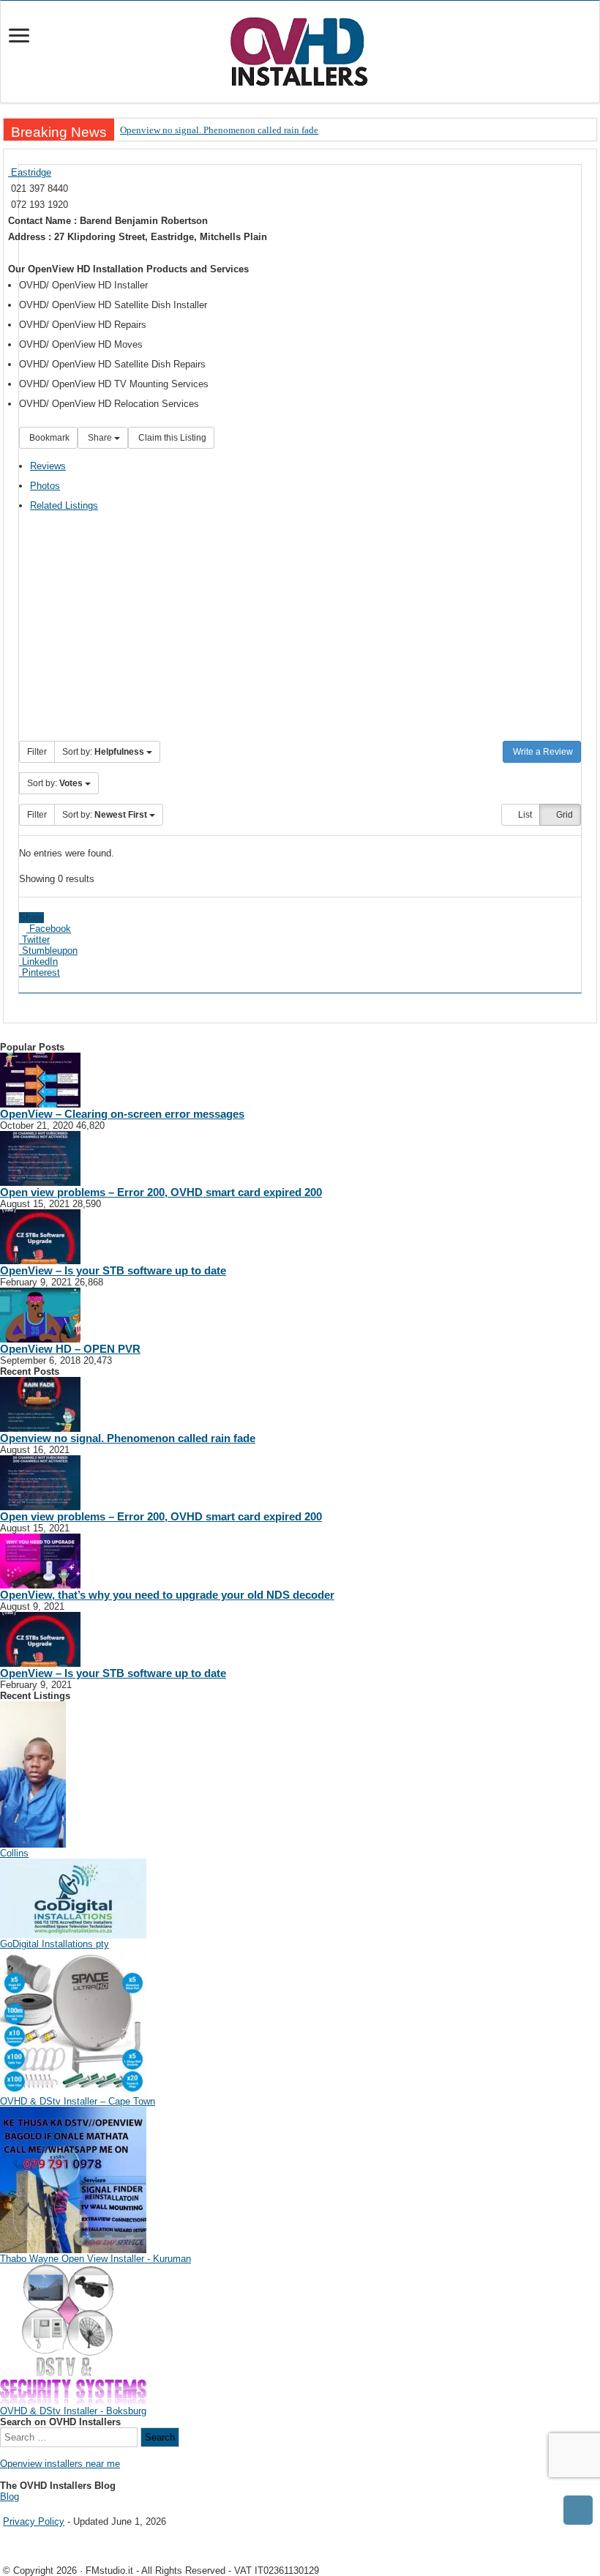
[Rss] (5, 2509)
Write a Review (542, 752)
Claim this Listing (171, 438)
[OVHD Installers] (300, 49)
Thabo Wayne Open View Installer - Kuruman (95, 2259)
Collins (14, 1853)
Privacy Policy (34, 2521)
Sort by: (103, 752)
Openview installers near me (60, 2464)
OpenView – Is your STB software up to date (113, 1270)
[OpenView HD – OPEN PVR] (40, 1314)
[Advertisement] (300, 631)
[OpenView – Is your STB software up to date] (40, 1236)
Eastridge (30, 172)
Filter (37, 752)
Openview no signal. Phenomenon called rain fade (219, 130)
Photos (45, 486)
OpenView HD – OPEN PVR (70, 1349)
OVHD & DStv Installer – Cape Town (78, 2101)
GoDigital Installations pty (55, 1944)
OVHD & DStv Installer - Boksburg (73, 2411)
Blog (10, 2497)
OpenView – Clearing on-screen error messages (122, 1114)
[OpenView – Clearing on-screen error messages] (40, 1079)
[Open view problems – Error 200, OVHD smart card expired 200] (40, 1158)
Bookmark (48, 438)
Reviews (48, 466)
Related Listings (64, 505)
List (524, 815)
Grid (563, 815)
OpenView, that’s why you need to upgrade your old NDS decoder (167, 1595)
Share (100, 438)
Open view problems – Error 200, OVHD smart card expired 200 (161, 1192)
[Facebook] (15, 2509)
